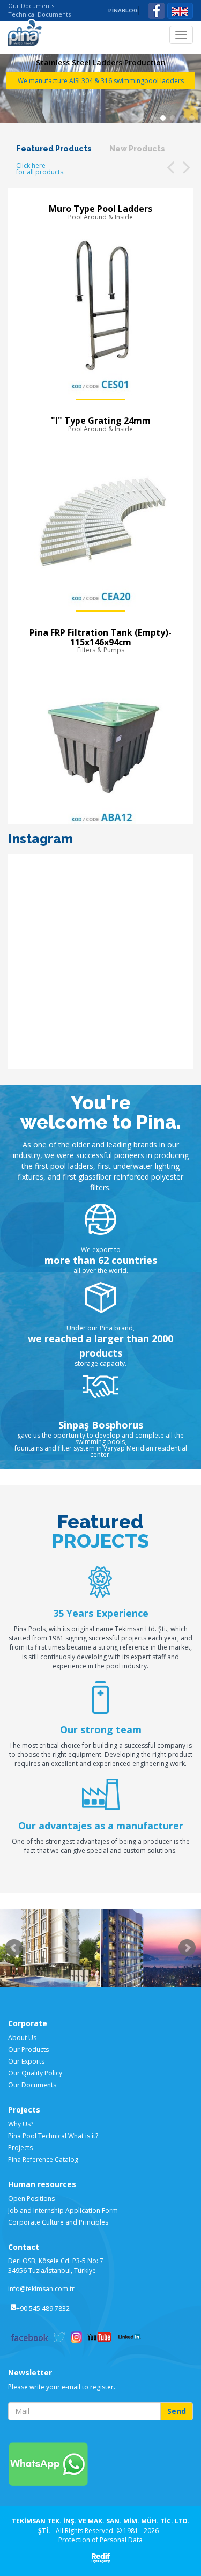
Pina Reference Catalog (43, 2159)
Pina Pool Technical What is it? (53, 2136)
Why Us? (21, 2124)
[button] (170, 167)
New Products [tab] (137, 149)
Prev (14, 1948)
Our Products (28, 2049)
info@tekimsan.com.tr (41, 2289)
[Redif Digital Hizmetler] (100, 2557)
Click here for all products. (40, 169)
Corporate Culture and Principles (58, 2222)
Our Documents (31, 6)
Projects (20, 2148)
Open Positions (31, 2199)
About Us (22, 2038)
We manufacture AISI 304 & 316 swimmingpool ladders (101, 81)
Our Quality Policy (35, 2073)
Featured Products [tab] (54, 149)
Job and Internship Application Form (63, 2210)
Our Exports (26, 2061)
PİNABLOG (123, 10)
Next (187, 1948)
